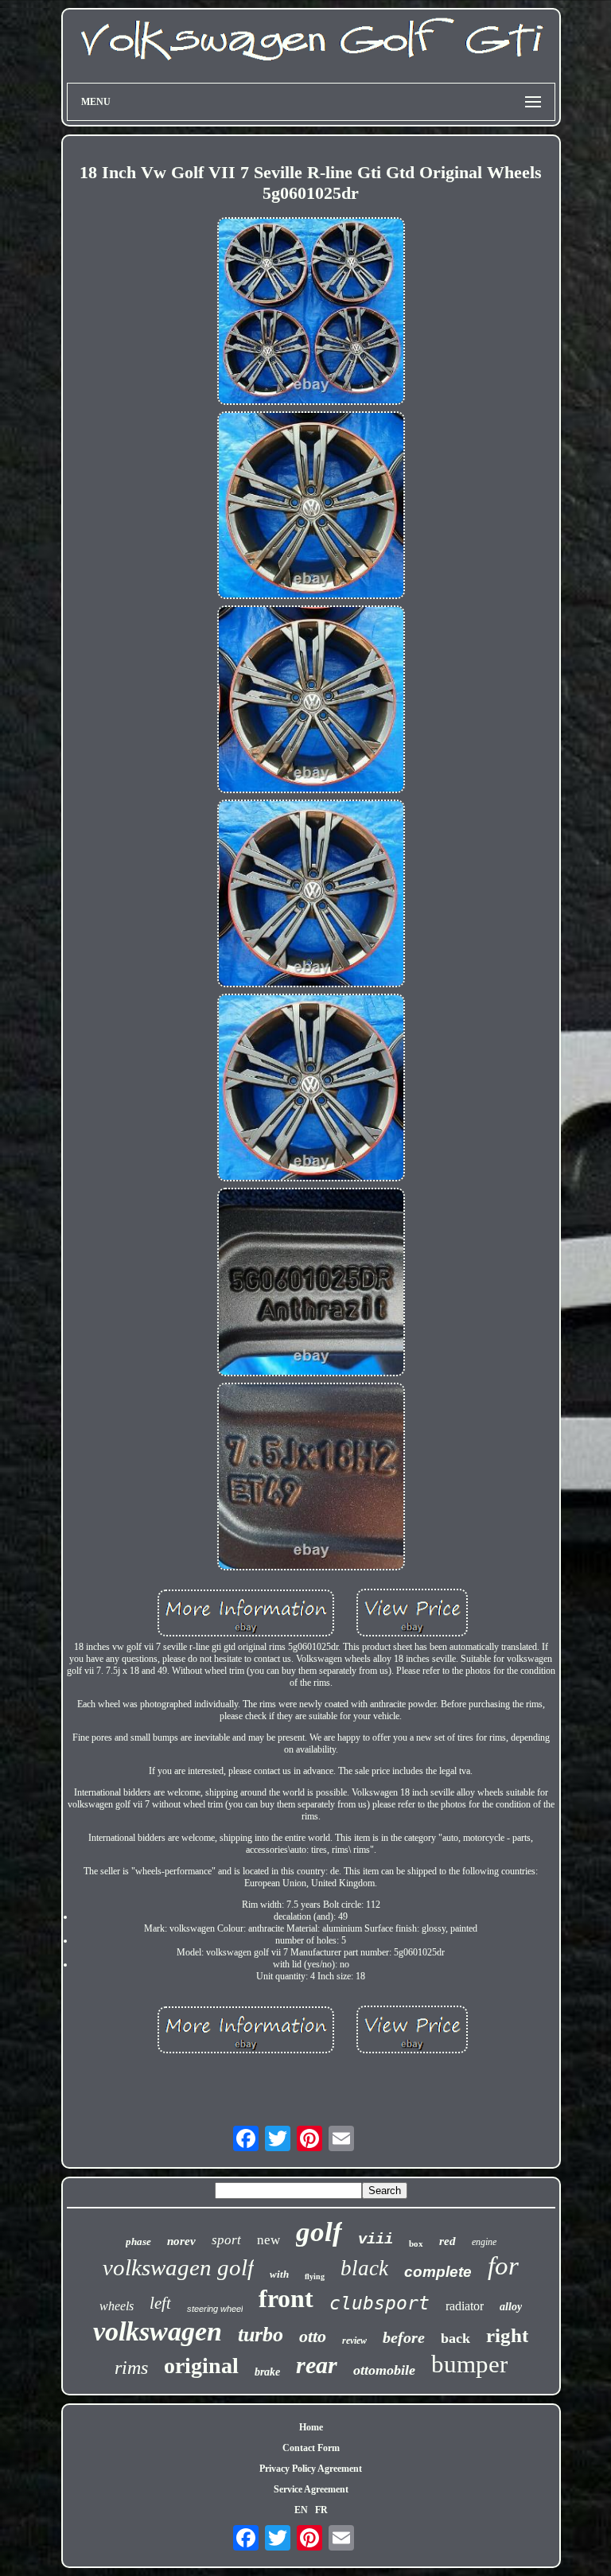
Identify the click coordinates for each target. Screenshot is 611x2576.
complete (438, 2272)
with (279, 2274)
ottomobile (384, 2370)
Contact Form (311, 2448)
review (354, 2341)
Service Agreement (311, 2489)
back (455, 2338)
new (269, 2240)
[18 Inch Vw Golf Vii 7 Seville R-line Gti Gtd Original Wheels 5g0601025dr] (311, 313)
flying (315, 2276)
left (160, 2303)
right (507, 2335)
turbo (261, 2335)
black (364, 2268)
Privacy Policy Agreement (311, 2469)
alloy (511, 2307)
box (416, 2243)
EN (301, 2510)
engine (484, 2242)
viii (376, 2239)
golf (319, 2232)
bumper (469, 2364)
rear (317, 2365)
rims (131, 2368)
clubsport (379, 2303)
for (503, 2266)
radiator (465, 2306)
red (448, 2241)
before (404, 2337)
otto (313, 2336)
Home (311, 2427)
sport (226, 2240)
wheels (117, 2306)
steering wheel (215, 2309)
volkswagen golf (178, 2267)
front (286, 2298)
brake (267, 2372)
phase (138, 2241)
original (201, 2366)
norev (181, 2241)
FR (321, 2510)
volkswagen (158, 2331)
